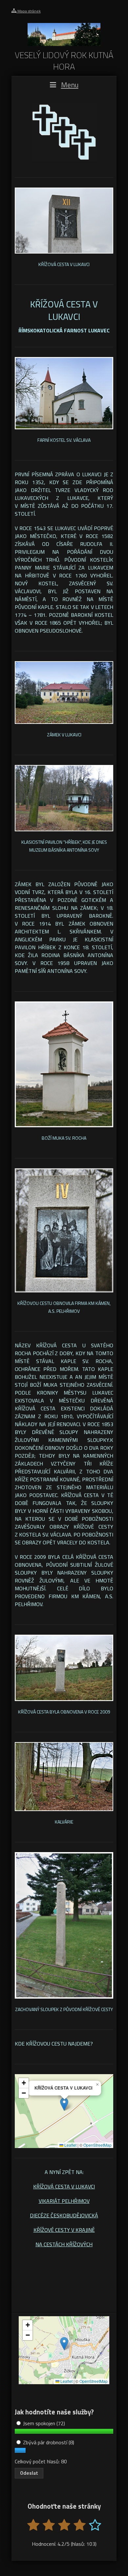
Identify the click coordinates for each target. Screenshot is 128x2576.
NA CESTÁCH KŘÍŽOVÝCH (64, 2244)
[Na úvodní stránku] (64, 44)
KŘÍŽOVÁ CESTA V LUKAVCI (64, 2186)
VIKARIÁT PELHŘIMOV (64, 2201)
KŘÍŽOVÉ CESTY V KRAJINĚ (64, 2230)
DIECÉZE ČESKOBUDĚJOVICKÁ (64, 2215)
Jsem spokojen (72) (43, 2423)
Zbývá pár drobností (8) (48, 2442)
